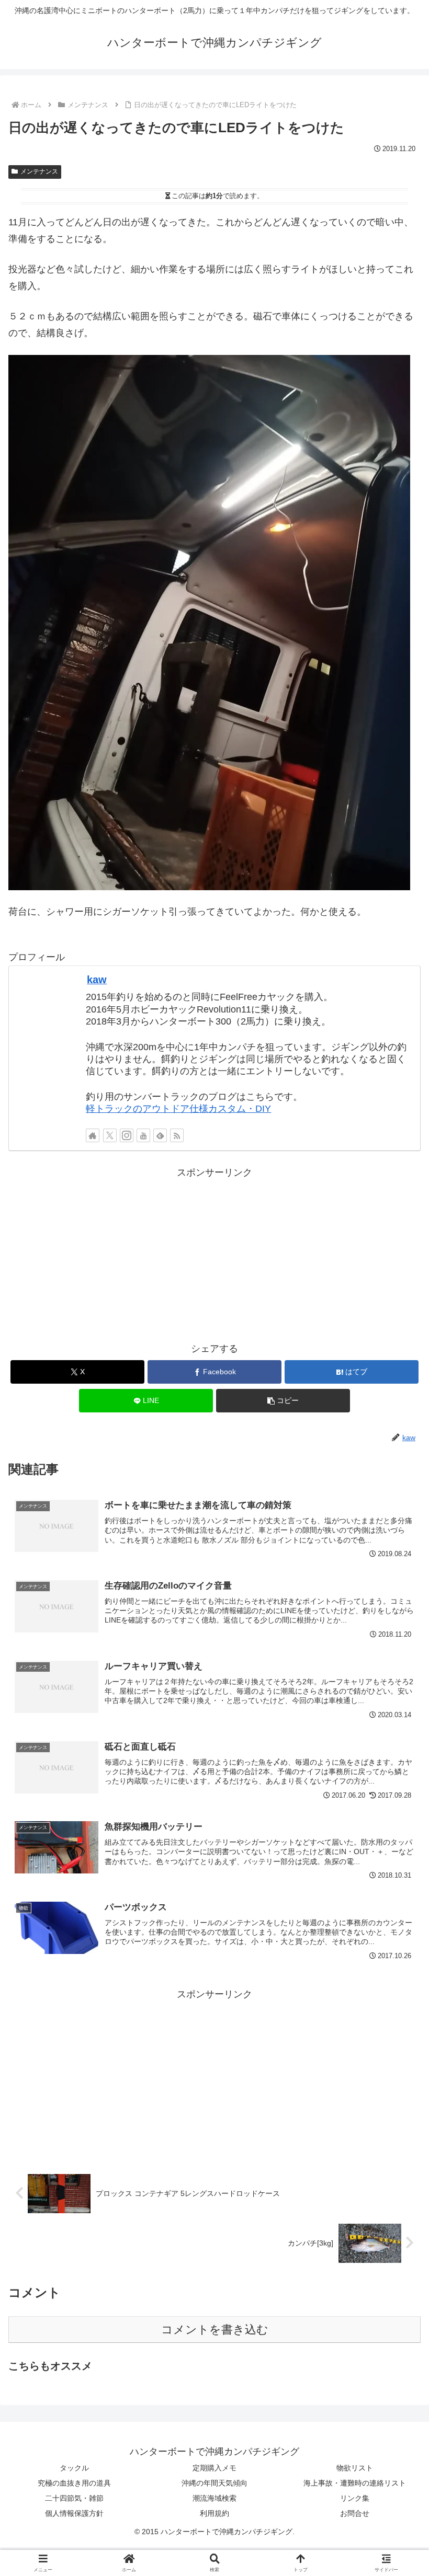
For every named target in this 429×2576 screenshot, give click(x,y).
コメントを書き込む (215, 2330)
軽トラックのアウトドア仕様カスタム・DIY (178, 1109)
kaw (97, 980)
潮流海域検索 (214, 2498)
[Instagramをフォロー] (127, 1135)
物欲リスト (355, 2468)
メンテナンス (39, 171)
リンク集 (355, 2498)
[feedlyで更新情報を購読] (160, 1135)
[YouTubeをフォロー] (143, 1135)
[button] (283, 1401)
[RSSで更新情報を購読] (177, 1135)
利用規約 (214, 2513)
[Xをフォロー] (110, 1135)
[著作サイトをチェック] (93, 1135)
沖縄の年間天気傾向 (214, 2483)
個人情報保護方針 (74, 2513)
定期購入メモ (214, 2468)
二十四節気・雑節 (74, 2498)
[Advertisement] (214, 1254)
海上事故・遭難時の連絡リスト (355, 2483)
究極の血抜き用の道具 (74, 2483)
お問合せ (355, 2513)
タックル (74, 2468)
